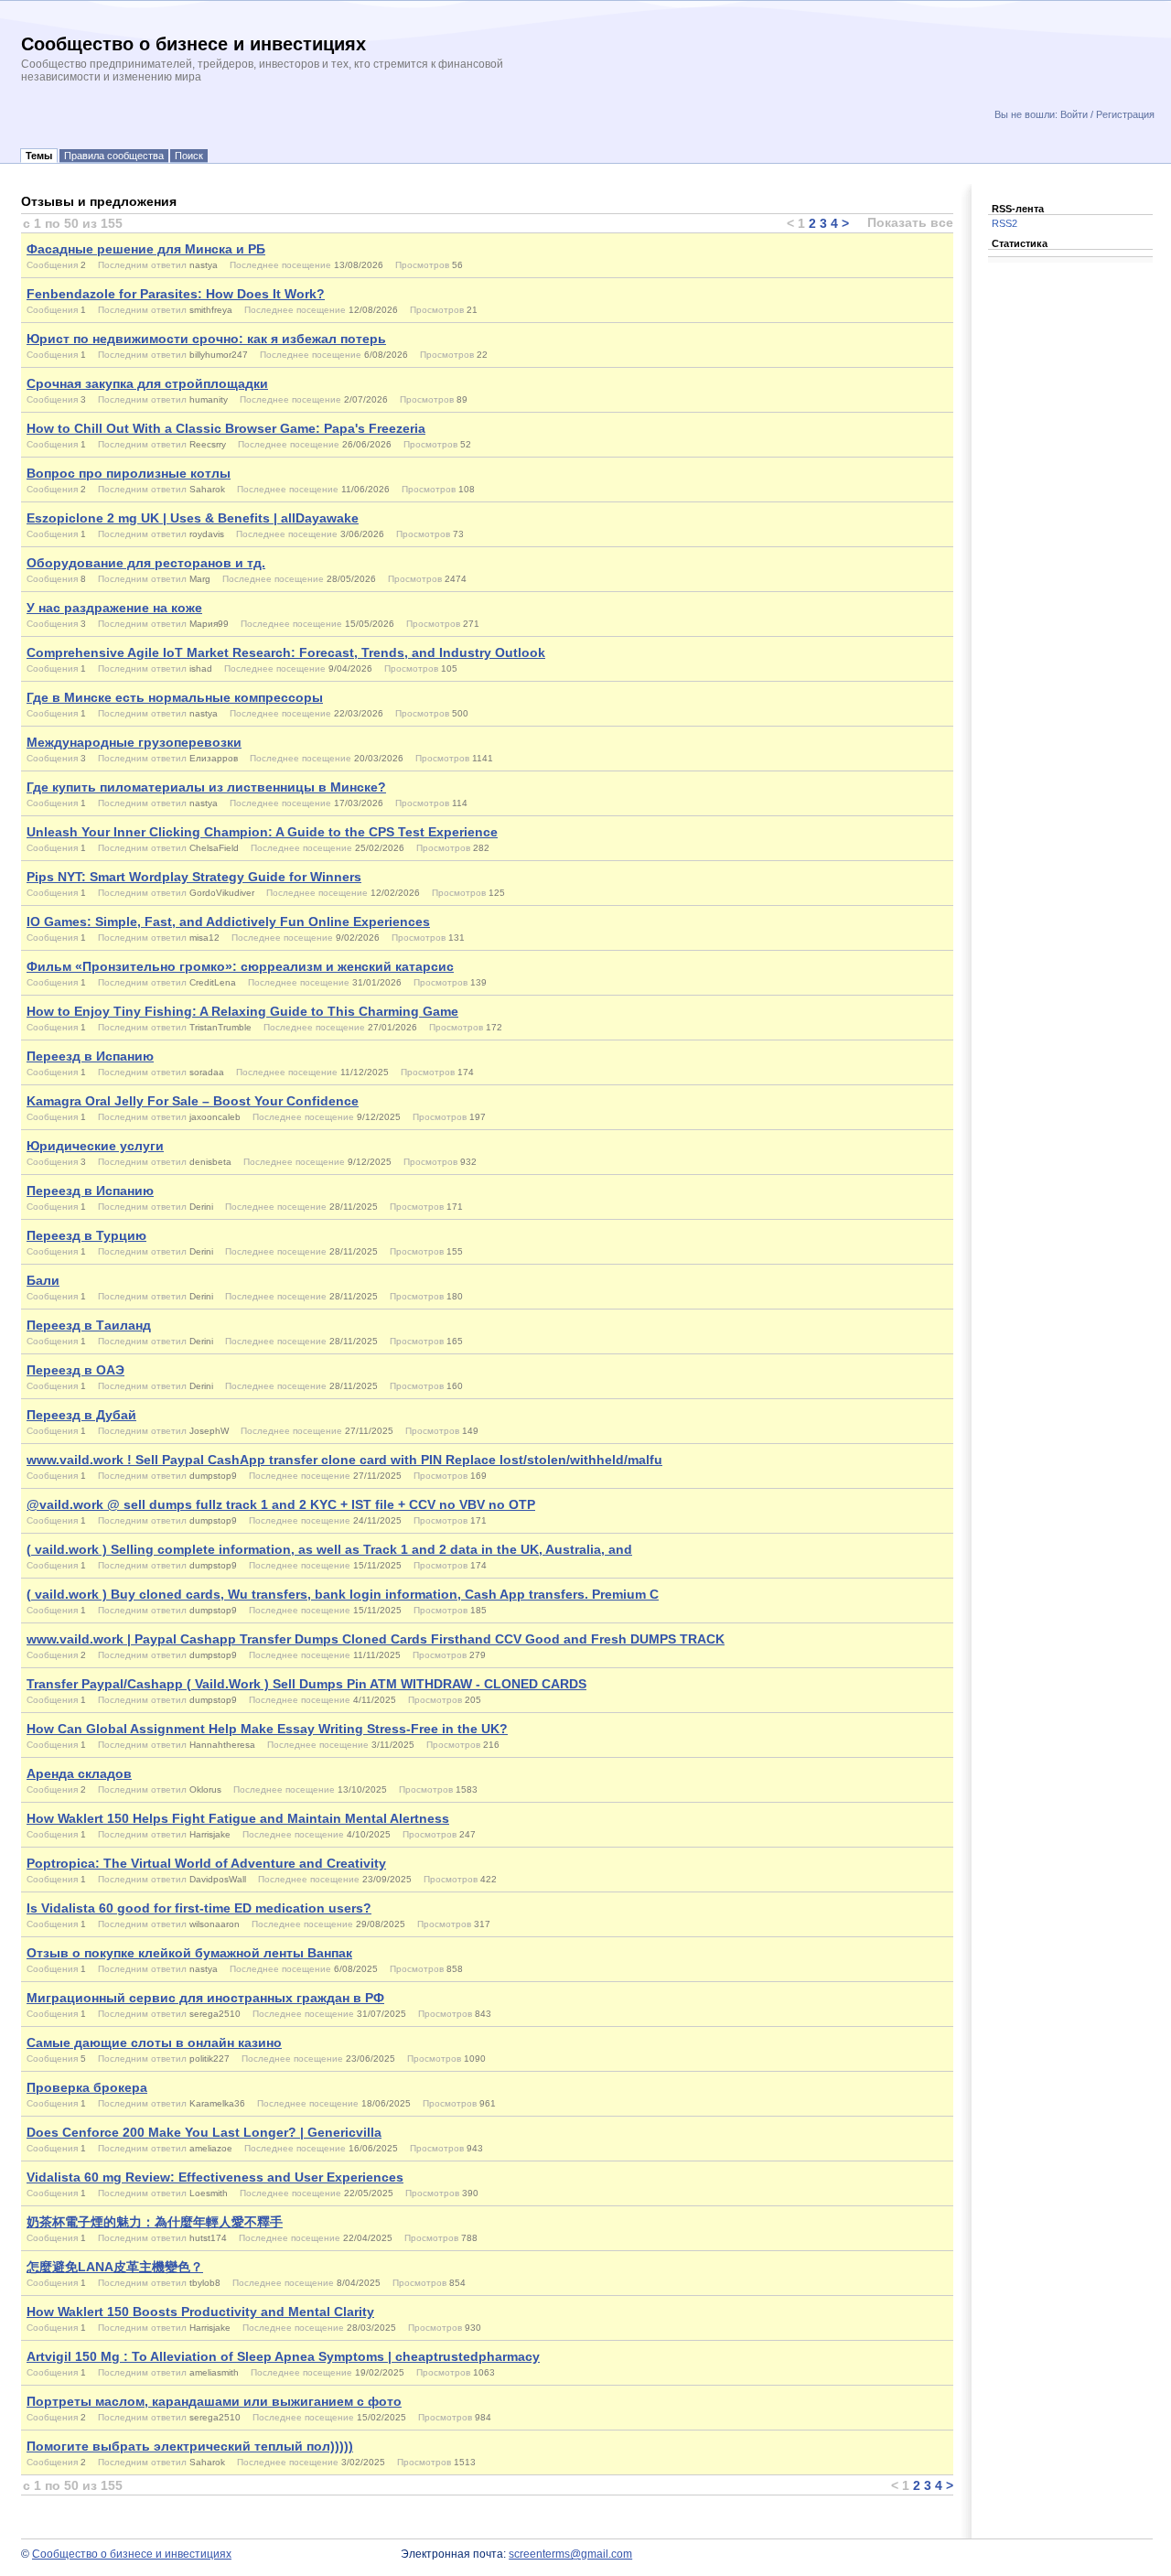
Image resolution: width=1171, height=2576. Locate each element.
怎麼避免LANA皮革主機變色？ (115, 2267)
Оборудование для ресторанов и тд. (146, 563)
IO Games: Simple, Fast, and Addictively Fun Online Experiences (228, 922)
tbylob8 (205, 2283)
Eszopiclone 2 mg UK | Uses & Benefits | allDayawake (193, 518)
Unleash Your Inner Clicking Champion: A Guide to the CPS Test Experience (262, 832)
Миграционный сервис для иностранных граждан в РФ (205, 1998)
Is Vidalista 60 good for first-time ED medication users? (199, 1908)
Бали (43, 1280)
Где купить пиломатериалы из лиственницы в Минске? (206, 787)
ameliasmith (214, 2372)
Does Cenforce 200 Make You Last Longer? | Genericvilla (204, 2132)
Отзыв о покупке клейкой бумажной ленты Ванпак (189, 1953)
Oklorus (205, 1789)
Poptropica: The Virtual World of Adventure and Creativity (206, 1863)
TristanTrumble (220, 1027)
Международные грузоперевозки (134, 742)
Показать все (910, 222)
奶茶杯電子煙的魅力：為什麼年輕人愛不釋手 (155, 2222)
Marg (200, 579)
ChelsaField (214, 848)
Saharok (207, 489)
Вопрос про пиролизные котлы (129, 473)
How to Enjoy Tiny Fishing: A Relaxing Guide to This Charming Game (242, 1011)
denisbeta (210, 1162)
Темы (39, 156)
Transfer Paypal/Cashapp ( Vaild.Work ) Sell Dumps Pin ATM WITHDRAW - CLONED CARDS (306, 1684)
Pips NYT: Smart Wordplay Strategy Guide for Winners (194, 877)
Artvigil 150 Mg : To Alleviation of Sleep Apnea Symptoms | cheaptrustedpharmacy (283, 2356)
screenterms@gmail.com (570, 2554)
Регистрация (1125, 114)
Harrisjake (210, 1834)
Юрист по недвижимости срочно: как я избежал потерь (206, 339)
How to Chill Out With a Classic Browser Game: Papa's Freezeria (226, 428)
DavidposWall (218, 1879)
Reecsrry (208, 444)
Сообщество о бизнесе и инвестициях (132, 2554)
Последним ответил (142, 265)
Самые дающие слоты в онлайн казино (154, 2042)
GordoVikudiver (222, 893)
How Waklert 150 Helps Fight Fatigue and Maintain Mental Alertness (238, 1818)
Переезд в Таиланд (89, 1325)
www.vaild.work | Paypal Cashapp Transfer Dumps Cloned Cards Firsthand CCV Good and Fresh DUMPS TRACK (376, 1639)
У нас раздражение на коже (114, 608)
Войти (1074, 114)
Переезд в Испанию (90, 1056)
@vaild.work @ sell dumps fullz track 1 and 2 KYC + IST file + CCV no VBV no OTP (281, 1504)
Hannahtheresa (222, 1745)
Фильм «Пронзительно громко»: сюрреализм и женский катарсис (240, 966)
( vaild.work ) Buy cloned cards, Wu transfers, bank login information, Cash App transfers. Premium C (343, 1594)
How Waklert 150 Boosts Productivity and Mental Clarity (200, 2312)
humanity (209, 399)
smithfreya (211, 310)
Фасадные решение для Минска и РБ (146, 249)
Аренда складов (79, 1773)
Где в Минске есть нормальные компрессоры (175, 697)
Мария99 (209, 624)
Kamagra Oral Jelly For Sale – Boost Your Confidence (193, 1101)
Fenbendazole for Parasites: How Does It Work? (176, 294)
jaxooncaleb (215, 1117)
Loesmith (209, 2193)
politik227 (209, 2059)
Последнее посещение (280, 265)
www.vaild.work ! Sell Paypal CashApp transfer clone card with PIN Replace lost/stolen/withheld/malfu (344, 1460)
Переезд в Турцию (86, 1235)
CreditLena (213, 982)
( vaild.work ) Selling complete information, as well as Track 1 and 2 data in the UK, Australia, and (329, 1549)
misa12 (204, 938)
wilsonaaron (215, 1924)
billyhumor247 (219, 355)
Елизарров (214, 758)
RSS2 (1004, 223)
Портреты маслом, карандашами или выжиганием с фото (214, 2401)
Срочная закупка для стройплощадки (147, 383)
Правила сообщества (114, 156)
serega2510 (215, 2014)
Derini (201, 1207)
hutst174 (208, 2238)
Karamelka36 (217, 2103)
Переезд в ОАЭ (75, 1370)
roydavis (207, 534)
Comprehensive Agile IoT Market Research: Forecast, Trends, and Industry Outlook (286, 652)
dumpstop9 (213, 1476)
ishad (201, 668)
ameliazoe (211, 2148)
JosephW (209, 1431)
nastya (204, 265)
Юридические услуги (95, 1146)
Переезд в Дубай (81, 1415)
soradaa (207, 1072)
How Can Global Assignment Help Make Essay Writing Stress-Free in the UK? (267, 1729)
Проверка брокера (87, 2087)
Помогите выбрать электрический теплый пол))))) (190, 2446)
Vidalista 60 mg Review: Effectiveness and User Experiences (215, 2177)
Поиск (189, 156)
